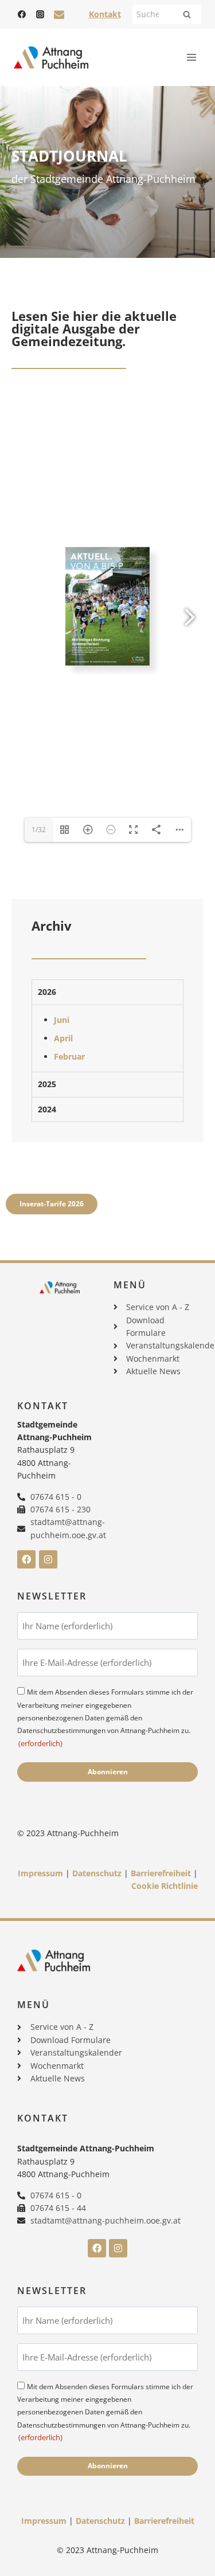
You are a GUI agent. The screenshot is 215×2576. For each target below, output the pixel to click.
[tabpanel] (107, 1038)
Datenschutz (97, 1873)
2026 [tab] (47, 992)
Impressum (40, 1873)
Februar (69, 1056)
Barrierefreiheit (161, 1873)
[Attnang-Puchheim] (51, 58)
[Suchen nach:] (167, 14)
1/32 (39, 830)
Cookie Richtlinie (165, 1886)
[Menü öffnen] (191, 57)
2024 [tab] (47, 1109)
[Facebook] (22, 14)
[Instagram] (40, 14)
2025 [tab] (47, 1084)
